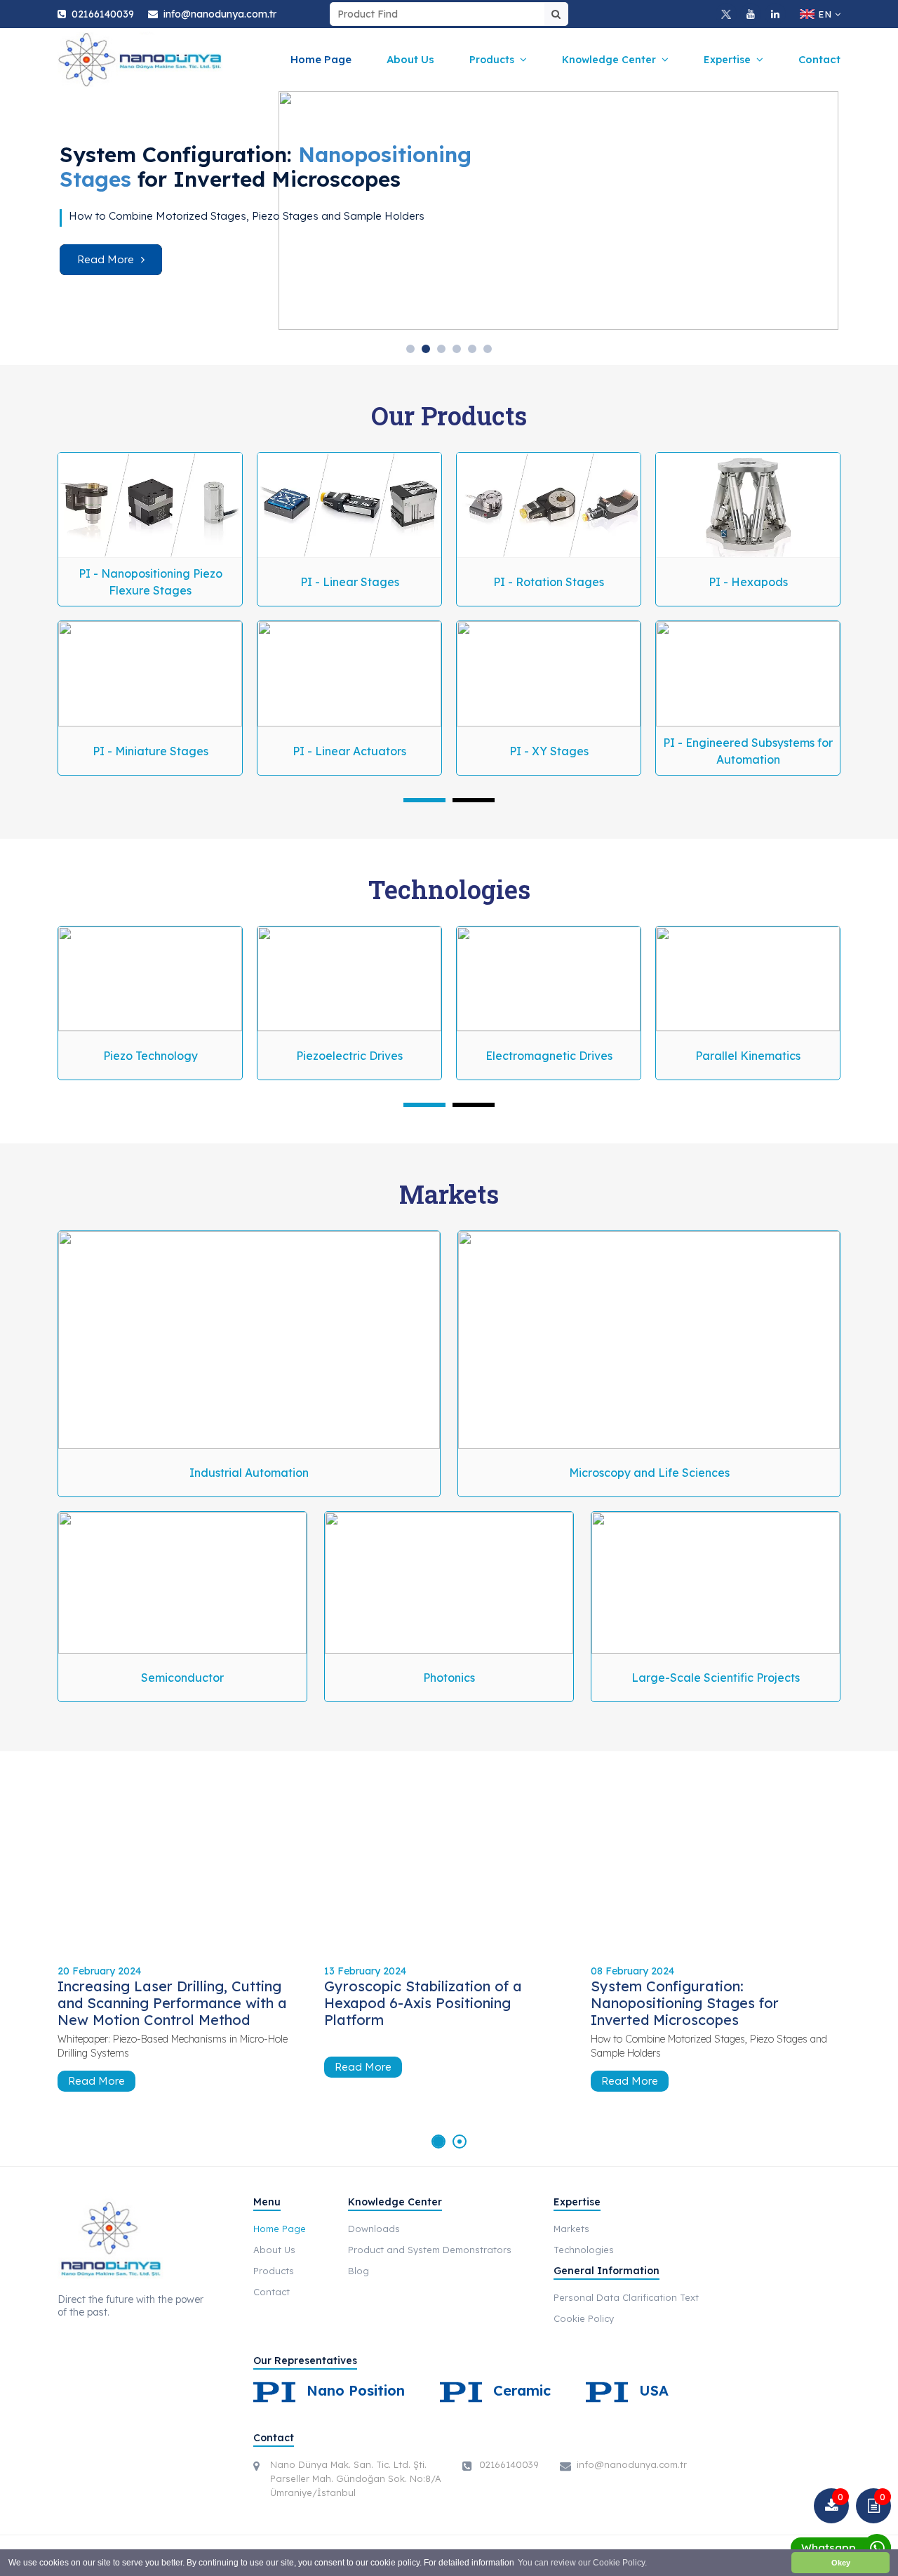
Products (274, 2271)
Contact (819, 59)
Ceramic (520, 2390)
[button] (410, 349)
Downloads (374, 2229)
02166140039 (103, 14)
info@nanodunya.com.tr (220, 14)
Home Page (321, 59)
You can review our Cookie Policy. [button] (582, 2563)
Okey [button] (841, 2563)
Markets (571, 2229)
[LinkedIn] (775, 14)
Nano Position (354, 2390)
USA (652, 2390)
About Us (410, 59)
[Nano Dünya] (140, 60)
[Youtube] (751, 14)
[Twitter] (726, 14)
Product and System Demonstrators (430, 2250)
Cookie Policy (584, 2318)
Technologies (584, 2250)
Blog (358, 2271)
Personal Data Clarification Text (626, 2297)
